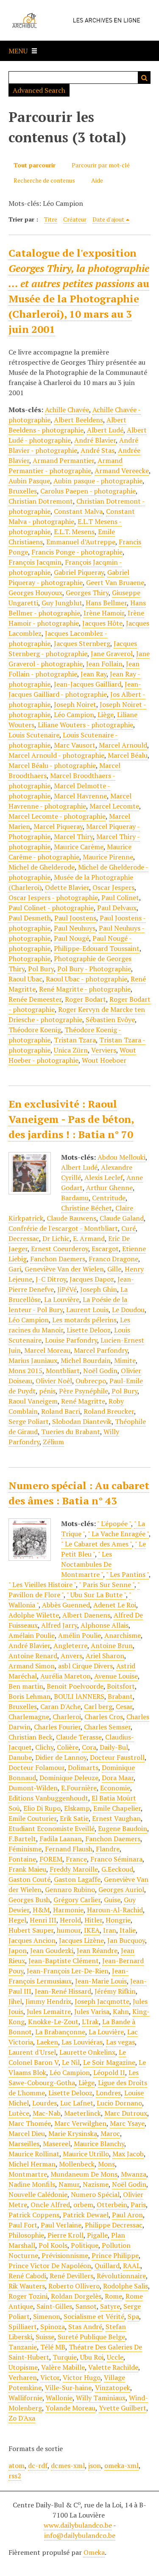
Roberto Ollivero (74, 2286)
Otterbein (112, 2205)
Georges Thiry (87, 593)
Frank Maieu (27, 1869)
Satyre (110, 2306)
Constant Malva (78, 511)
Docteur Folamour (36, 1767)
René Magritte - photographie (85, 989)
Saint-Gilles (54, 2306)
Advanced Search (39, 90)
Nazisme (96, 2184)
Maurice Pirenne (108, 857)
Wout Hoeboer (104, 1060)
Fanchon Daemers (58, 1259)
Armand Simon (32, 1666)
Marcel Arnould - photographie (56, 755)
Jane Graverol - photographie (79, 659)
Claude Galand (122, 1218)
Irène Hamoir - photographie (76, 618)
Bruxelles (23, 491)
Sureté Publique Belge (91, 2337)
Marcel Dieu (27, 2133)
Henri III (43, 1920)
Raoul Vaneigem (33, 1401)
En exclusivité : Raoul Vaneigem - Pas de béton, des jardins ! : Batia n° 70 (71, 1119)
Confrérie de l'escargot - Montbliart (63, 1228)
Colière (68, 1747)
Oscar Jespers (113, 887)
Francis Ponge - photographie (77, 552)
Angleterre (70, 1645)
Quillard (107, 2266)
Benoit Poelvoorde (75, 1686)
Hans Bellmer (106, 603)
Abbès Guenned (66, 1605)
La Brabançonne (60, 2032)
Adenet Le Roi (115, 1605)
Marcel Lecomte (114, 806)
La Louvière (62, 1299)
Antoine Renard (33, 1656)
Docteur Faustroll (117, 1757)
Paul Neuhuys (75, 928)
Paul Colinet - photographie (51, 908)
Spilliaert (23, 2327)
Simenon (47, 2316)
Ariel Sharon (105, 1656)
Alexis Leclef (104, 1177)
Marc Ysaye (127, 2123)
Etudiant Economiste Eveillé (52, 1828)
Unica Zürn (71, 1050)
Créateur (75, 219)
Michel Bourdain (86, 1360)
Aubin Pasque (29, 481)
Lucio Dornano (119, 2103)
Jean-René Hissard (63, 1991)
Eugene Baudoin (123, 1828)
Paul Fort (23, 2225)
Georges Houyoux (35, 593)
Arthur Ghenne (109, 1188)
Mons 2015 (25, 1371)
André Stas (98, 450)
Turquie (65, 2357)
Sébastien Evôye (110, 1019)
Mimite (125, 1360)
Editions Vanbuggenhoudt (48, 1798)
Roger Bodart (85, 999)
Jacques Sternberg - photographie (73, 648)
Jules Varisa (92, 2011)
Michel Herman (32, 2164)
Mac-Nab (47, 2113)
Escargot (105, 1249)
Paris (138, 2205)
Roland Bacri (61, 1411)
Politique (85, 2245)
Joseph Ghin (99, 1289)
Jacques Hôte (102, 623)
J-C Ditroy (51, 1279)
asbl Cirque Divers (85, 1666)
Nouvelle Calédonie (38, 2194)
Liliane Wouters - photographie (85, 725)
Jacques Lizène (81, 1940)
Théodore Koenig (35, 1030)
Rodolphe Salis (126, 2286)
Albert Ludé (105, 430)
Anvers (71, 1656)
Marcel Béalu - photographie (52, 765)
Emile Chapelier (117, 1808)
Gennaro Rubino (70, 1889)
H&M (41, 1910)
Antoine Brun (112, 1645)
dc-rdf (38, 2465)
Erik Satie (74, 1818)
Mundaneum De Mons (84, 2174)
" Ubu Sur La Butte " (96, 1595)
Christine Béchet (86, 1208)
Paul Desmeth (30, 918)
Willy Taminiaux (101, 2398)
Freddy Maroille (74, 1869)
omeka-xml (121, 2465)
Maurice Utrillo (86, 2154)
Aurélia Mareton (66, 1676)
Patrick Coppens (34, 2215)
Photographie (29, 958)
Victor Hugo (82, 2377)
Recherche (144, 78)
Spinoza (53, 2327)
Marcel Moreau (47, 1350)
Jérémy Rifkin (115, 1991)
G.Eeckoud (117, 1869)
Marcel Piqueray (58, 826)
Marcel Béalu (128, 755)
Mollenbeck (77, 2164)
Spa (133, 2316)
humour (69, 1930)
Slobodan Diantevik (82, 1421)
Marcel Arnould (123, 745)
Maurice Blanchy (99, 2144)
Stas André (85, 2327)
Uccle (115, 2357)
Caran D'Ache (60, 1706)
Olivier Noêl (54, 1381)
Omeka (94, 2552)
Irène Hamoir (104, 613)
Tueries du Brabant (71, 1432)
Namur (69, 2184)
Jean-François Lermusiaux (68, 1976)
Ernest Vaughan (116, 1818)
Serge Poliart (29, 1421)
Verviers (104, 1050)
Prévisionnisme (65, 2255)
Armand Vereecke (122, 471)
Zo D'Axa (22, 2418)
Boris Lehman (29, 1696)
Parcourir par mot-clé (101, 165)
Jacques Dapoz (92, 1279)
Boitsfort (121, 1686)
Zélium (53, 1442)
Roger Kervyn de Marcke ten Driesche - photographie (77, 1014)
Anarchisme (123, 1635)
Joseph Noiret (75, 704)
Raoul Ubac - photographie (86, 979)
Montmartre (28, 2174)
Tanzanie (23, 2347)
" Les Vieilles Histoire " (42, 1584)
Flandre (108, 1849)
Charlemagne (29, 1717)
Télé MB (53, 2347)
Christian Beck (31, 1737)
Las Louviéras (82, 2042)
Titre (51, 219)
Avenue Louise (116, 1676)
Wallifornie (25, 2398)
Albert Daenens (86, 1615)
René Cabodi (27, 2276)
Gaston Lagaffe (77, 1879)
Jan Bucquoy (126, 1940)
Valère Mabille (63, 2367)
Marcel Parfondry (101, 1350)
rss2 (15, 2476)
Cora (89, 1747)
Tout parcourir (35, 165)
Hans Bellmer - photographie (77, 608)
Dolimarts (83, 1767)
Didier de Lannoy (61, 1757)
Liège (106, 715)
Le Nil (71, 2062)
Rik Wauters (27, 2286)
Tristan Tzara (75, 1040)
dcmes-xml (68, 2465)
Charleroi (67, 1717)
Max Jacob (128, 2154)
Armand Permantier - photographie (66, 465)
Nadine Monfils (32, 2184)
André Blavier (95, 440)
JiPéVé (67, 1289)
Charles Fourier (57, 1727)
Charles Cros (104, 1717)
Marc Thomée (30, 2123)
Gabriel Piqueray (79, 572)
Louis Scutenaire (34, 735)
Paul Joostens (75, 918)
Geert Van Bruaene (115, 582)
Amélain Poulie (32, 1635)
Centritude (109, 1198)
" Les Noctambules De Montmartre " (86, 1564)
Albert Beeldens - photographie (67, 425)
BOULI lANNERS (79, 1696)
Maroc (110, 2133)
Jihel (15, 2001)
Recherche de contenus (44, 180)
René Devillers (71, 2276)
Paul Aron (127, 2215)
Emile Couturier (32, 1818)
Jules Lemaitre (49, 2011)
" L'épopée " (114, 1523)
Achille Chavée (67, 410)
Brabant (120, 1696)
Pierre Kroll (66, 2235)
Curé (128, 1228)
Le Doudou (128, 1310)
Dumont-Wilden (33, 1788)
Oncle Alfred (50, 2205)
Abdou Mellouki (121, 1157)
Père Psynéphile (84, 1391)
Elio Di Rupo (42, 1808)
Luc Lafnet (77, 2103)
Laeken (47, 2042)
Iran (110, 1930)
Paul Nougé (71, 938)
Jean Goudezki (52, 1950)
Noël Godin (100, 1371)
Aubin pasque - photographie (98, 481)
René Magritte (83, 1401)
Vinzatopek (113, 2388)
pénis (47, 1391)
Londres (108, 2093)
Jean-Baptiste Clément (64, 1961)
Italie (128, 1930)
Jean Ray (93, 674)
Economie (115, 1788)
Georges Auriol (121, 1889)
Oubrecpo (91, 1381)
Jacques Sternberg (82, 643)
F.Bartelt (22, 1839)
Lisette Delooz (89, 1330)
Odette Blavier (67, 887)
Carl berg (98, 1706)
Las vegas (120, 2042)
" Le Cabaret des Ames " (96, 1544)
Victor (50, 2377)
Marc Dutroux (126, 2113)
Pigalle (97, 2235)
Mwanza (134, 2174)
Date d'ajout (108, 219)
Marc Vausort (75, 745)
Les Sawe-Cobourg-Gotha (74, 2077)
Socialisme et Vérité (94, 2316)
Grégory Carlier (77, 1900)
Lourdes (45, 2103)
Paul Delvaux (117, 908)
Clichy (44, 1747)
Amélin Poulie (79, 1635)
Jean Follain (104, 664)
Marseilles (24, 2144)
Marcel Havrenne (80, 796)
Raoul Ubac (25, 979)
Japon (18, 1950)
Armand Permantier (63, 460)
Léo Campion (74, 715)
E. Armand (89, 1238)
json (95, 2465)
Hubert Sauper (31, 1930)
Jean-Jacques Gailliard (88, 684)
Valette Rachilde (113, 2367)
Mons (106, 2164)
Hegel (17, 1920)
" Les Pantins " (127, 1574)
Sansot (86, 2306)
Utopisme (23, 2367)
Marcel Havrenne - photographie (70, 801)
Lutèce (19, 2113)
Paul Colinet (120, 897)
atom (17, 2465)
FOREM (51, 1859)
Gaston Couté (29, 1879)
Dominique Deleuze (69, 1778)
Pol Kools (53, 2245)
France (76, 1859)
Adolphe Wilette (34, 1615)
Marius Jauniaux (33, 1360)
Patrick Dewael (86, 2215)
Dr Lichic (56, 1238)
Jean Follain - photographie (74, 669)
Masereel (57, 2144)
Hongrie (118, 1920)
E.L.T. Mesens (74, 532)
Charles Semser (107, 1727)
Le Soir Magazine (109, 2062)
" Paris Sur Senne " (107, 1584)
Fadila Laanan (61, 1839)
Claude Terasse (79, 1737)
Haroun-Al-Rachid (115, 1910)
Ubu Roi (92, 2357)
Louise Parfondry (71, 1340)
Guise (112, 1900)
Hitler (93, 1920)
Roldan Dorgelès (76, 2296)
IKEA (92, 1930)
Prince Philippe (115, 2255)
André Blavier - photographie (73, 445)
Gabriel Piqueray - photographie (69, 577)
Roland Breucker (109, 1411)
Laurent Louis (87, 1310)
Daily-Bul (114, 1747)
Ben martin (26, 1686)
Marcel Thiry (73, 837)
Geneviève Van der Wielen (64, 1269)
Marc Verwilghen (80, 2123)
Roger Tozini (28, 2296)
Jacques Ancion (32, 1940)
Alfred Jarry (59, 1625)
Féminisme (25, 1849)
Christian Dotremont (41, 501)
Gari (15, 1269)
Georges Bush (29, 1900)
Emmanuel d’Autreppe (81, 542)
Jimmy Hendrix (48, 2001)
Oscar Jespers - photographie (53, 897)
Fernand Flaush (69, 1849)
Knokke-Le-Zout (53, 2022)
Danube (20, 1757)
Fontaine (22, 1859)
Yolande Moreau (70, 2408)
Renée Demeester (35, 999)
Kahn (121, 2011)
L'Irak (90, 2022)
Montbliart (63, 1371)
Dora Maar (118, 1778)
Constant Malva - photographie (72, 516)
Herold (70, 1920)
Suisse (45, 2337)
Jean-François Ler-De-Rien (68, 1971)
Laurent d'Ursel (32, 2052)
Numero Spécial (95, 2194)
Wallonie (59, 2398)
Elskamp (77, 1808)
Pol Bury (41, 969)
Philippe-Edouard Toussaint (97, 948)
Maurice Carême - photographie (70, 852)
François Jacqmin (35, 562)
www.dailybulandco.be (78, 2525)
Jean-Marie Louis (101, 1981)
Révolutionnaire (121, 2276)
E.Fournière (79, 1788)
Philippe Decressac (114, 2225)
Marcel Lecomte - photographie (57, 816)
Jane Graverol (112, 654)
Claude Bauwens (71, 1218)
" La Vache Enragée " (118, 1534)
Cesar (124, 1706)
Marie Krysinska (73, 2133)
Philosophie (26, 2235)
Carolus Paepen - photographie (88, 491)
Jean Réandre (97, 1950)
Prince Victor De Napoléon (50, 2266)
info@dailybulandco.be (80, 2535)
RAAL (132, 2266)
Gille (114, 1269)
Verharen (23, 2377)
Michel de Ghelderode (42, 867)
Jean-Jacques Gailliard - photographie (75, 689)
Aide (97, 180)
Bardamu (75, 1198)
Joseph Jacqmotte (102, 2001)
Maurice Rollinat (34, 2154)
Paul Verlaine (61, 2225)
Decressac (24, 1238)
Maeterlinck (82, 2113)
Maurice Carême (79, 847)
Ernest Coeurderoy (60, 1249)
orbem (83, 2205)
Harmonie (68, 1910)
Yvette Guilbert (123, 2408)
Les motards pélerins (84, 1320)
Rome (113, 2296)
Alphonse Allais (105, 1625)
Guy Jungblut (62, 603)
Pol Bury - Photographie (94, 969)
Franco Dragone (113, 1259)
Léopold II (109, 2072)
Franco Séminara (116, 1859)
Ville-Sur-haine (68, 2388)
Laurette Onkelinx (87, 2052)
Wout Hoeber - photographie (72, 1055)
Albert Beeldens (78, 420)
